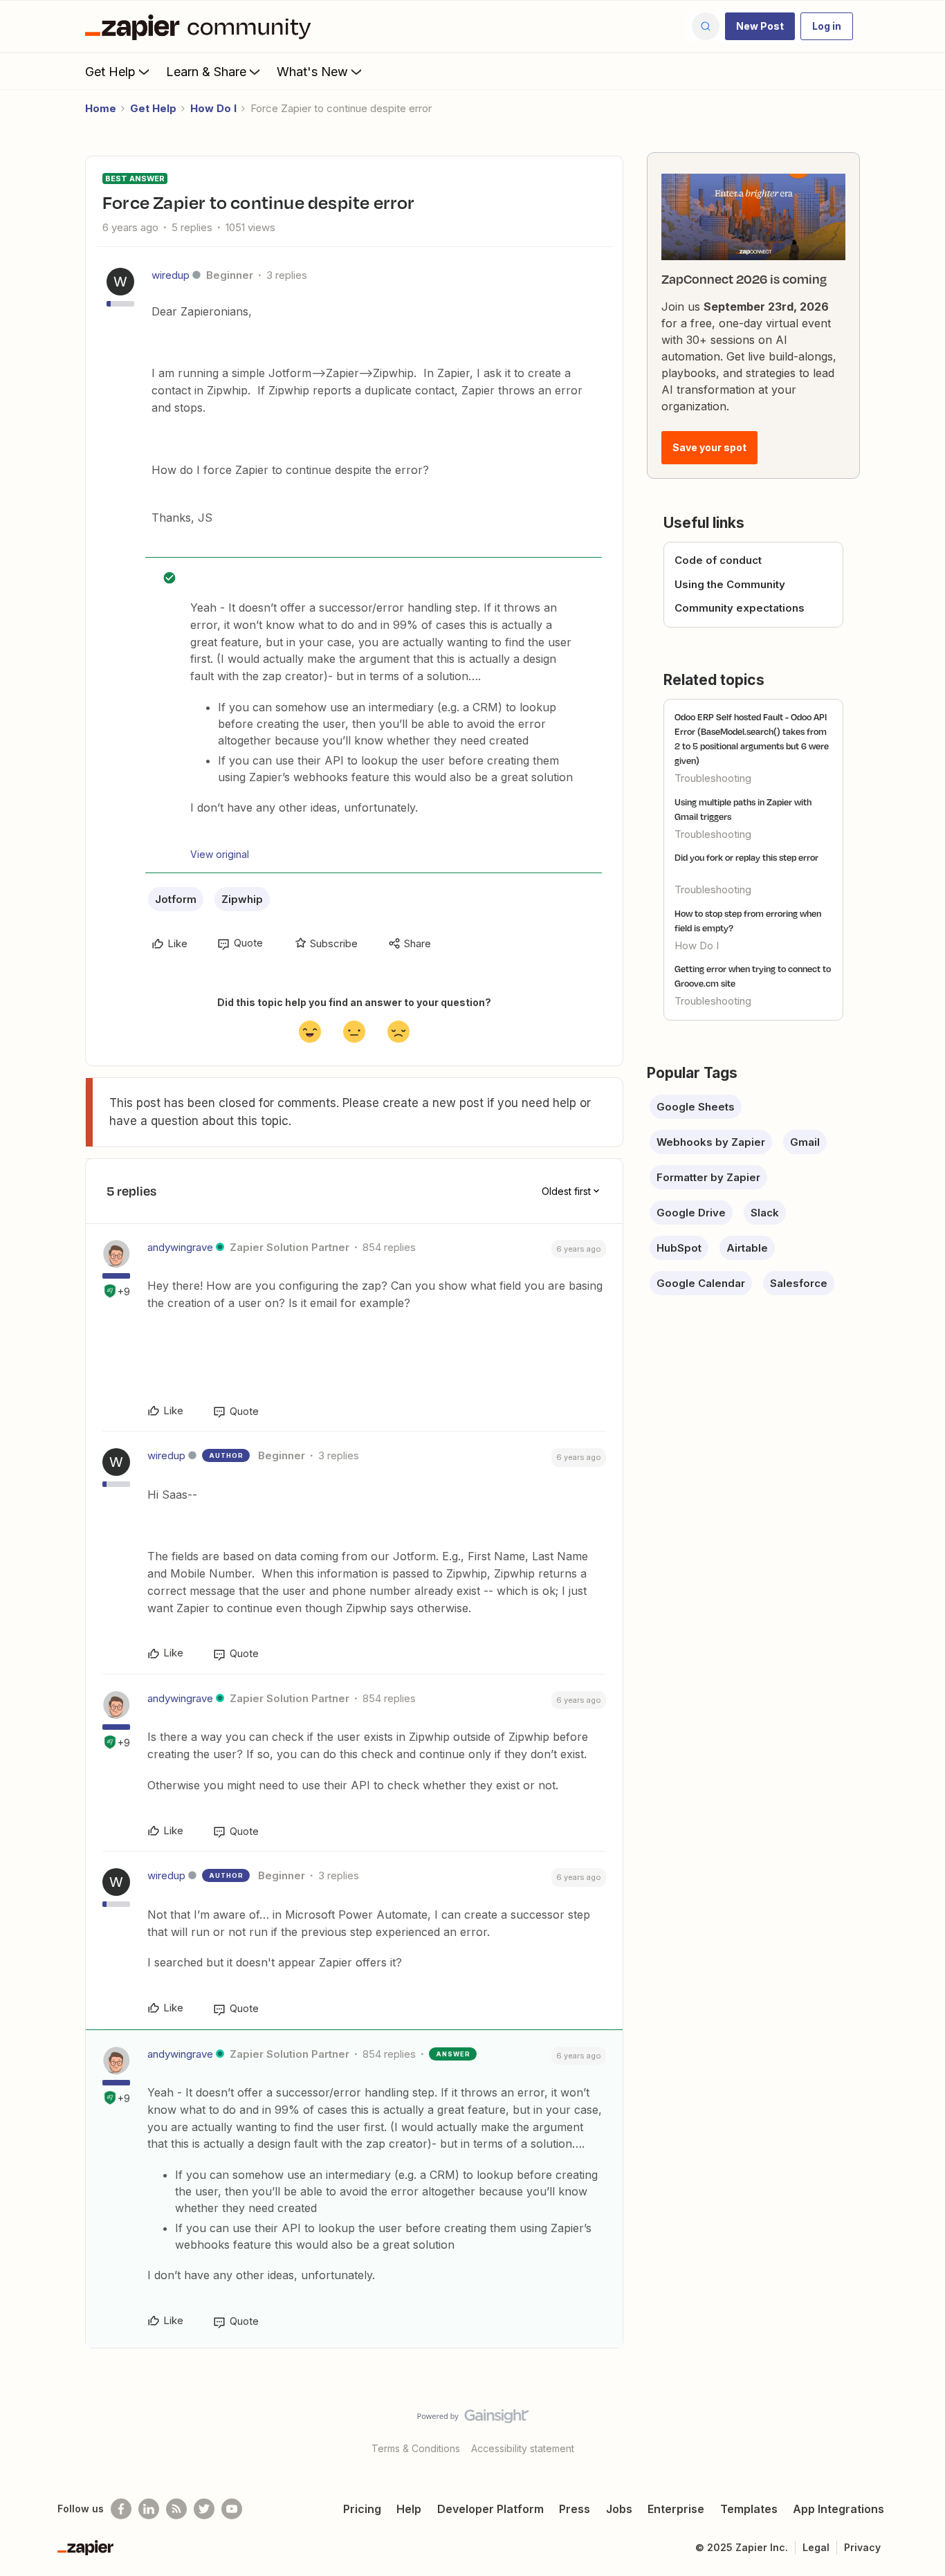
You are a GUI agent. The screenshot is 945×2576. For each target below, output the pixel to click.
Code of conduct (718, 560)
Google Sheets (696, 1107)
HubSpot (679, 1248)
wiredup (171, 275)
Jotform (176, 899)
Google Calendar (701, 1283)
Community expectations (740, 608)
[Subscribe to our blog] (176, 2509)
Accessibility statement (523, 2448)
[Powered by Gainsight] (473, 2420)
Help (409, 2509)
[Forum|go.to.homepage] (201, 26)
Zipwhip (242, 899)
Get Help (110, 72)
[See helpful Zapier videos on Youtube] (232, 2509)
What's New (312, 72)
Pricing (362, 2509)
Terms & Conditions (416, 2448)
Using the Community (730, 584)
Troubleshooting (713, 778)
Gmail (805, 1142)
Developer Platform (490, 2509)
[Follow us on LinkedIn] (149, 2509)
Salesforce (799, 1283)
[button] (760, 26)
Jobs (619, 2509)
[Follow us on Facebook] (121, 2509)
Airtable (747, 1248)
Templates (749, 2509)
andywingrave (180, 1247)
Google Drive (691, 1213)
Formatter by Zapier (708, 1177)
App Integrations (838, 2509)
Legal (816, 2547)
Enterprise (676, 2509)
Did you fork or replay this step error (746, 857)
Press (575, 2509)
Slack (765, 1213)
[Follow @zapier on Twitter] (204, 2509)
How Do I (213, 108)
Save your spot (709, 447)
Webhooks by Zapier (711, 1142)
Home (101, 108)
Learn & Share (206, 72)
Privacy (862, 2547)
